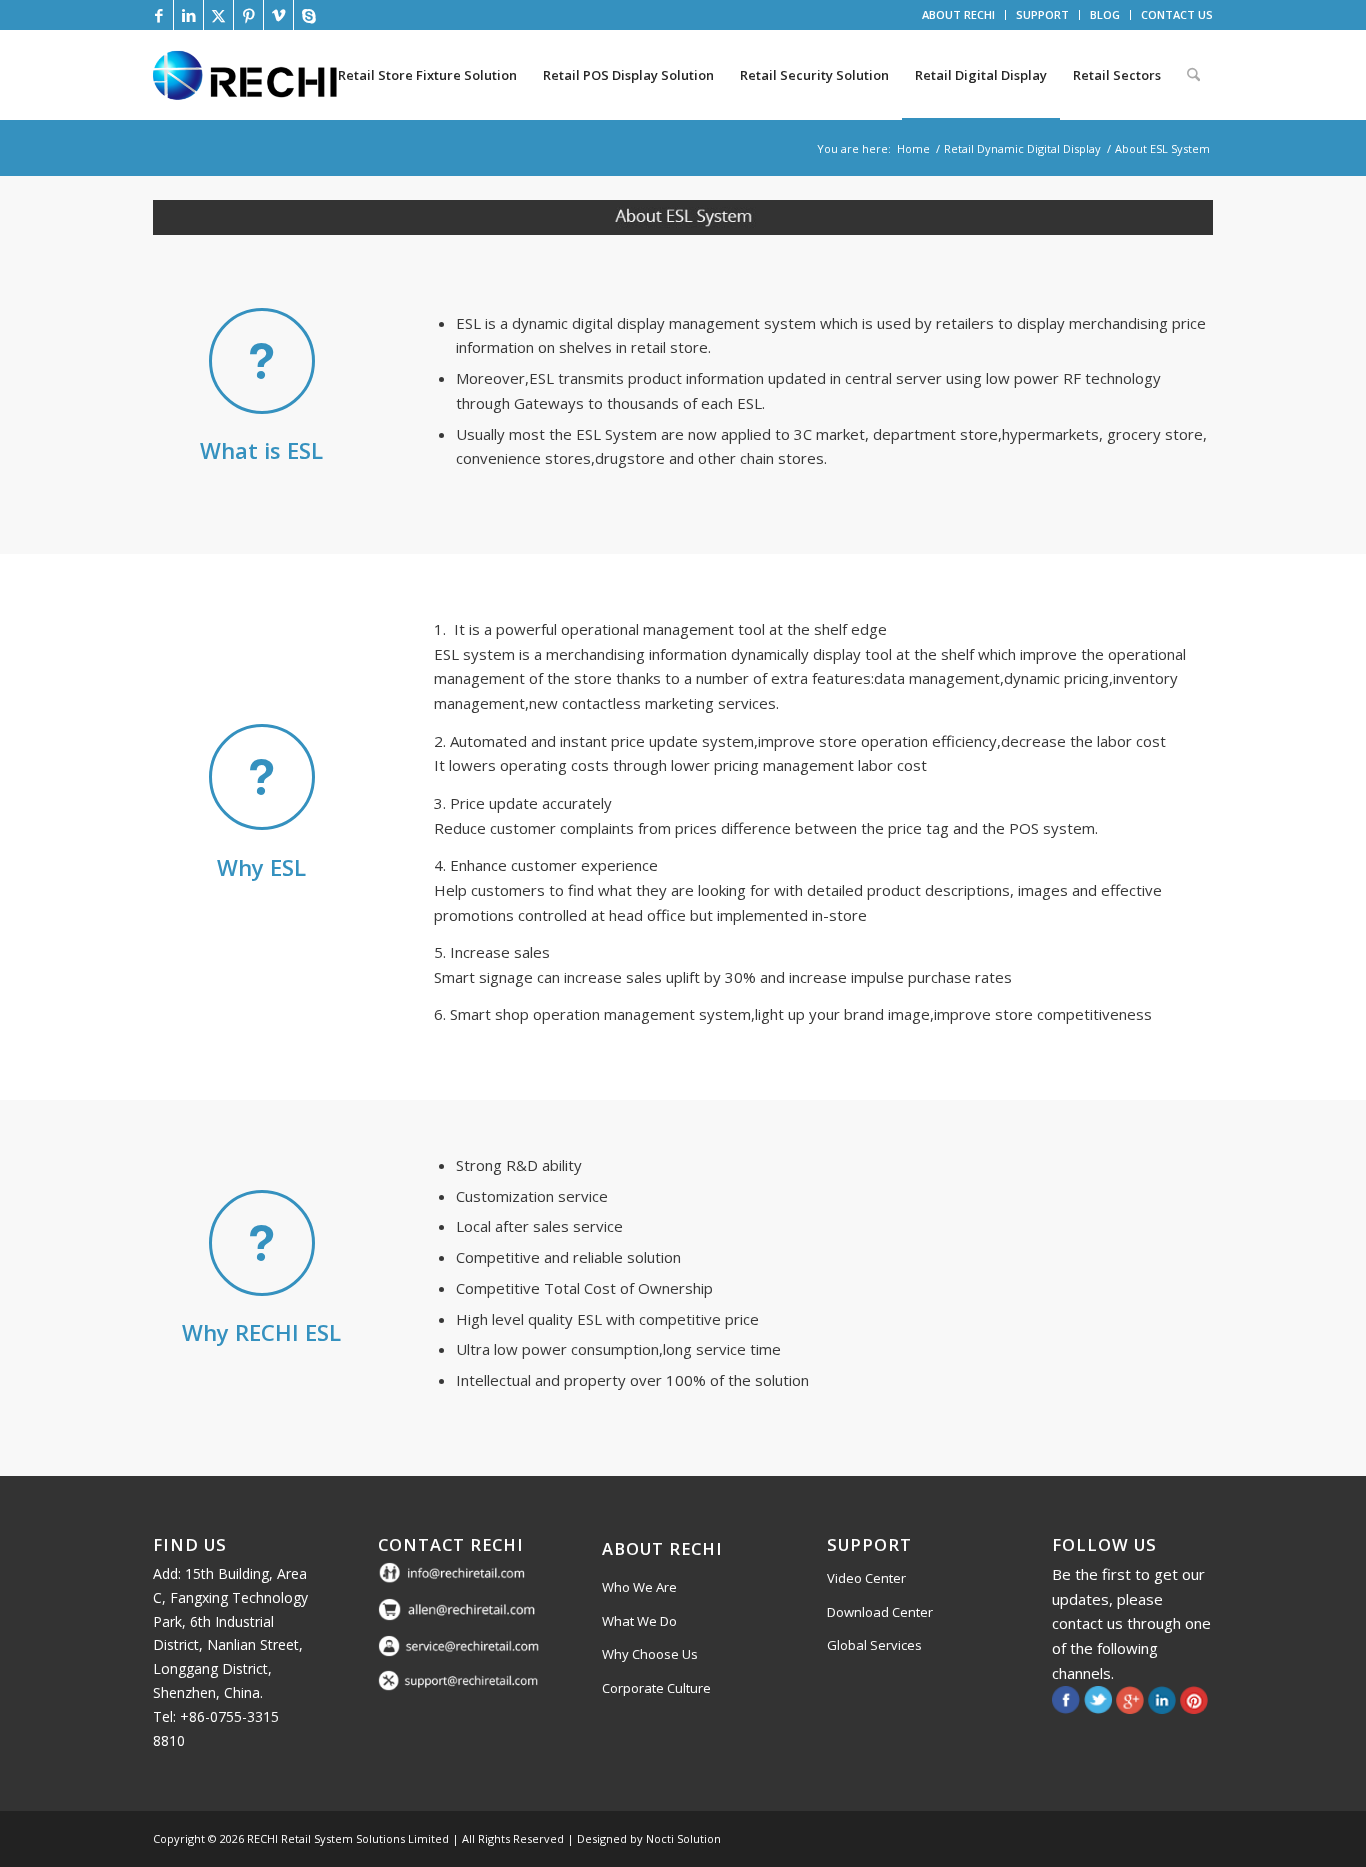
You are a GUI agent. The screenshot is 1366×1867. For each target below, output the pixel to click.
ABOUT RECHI (958, 14)
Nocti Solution (683, 1838)
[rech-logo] (249, 75)
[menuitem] (959, 15)
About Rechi (662, 1548)
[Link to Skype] (309, 15)
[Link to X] (218, 15)
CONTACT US (1177, 14)
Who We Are (639, 1587)
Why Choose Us (650, 1654)
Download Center (880, 1612)
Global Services (874, 1645)
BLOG (1105, 14)
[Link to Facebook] (158, 15)
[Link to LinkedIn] (188, 15)
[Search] (1193, 75)
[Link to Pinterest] (248, 15)
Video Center (866, 1578)
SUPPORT (1042, 14)
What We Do (639, 1621)
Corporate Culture (656, 1688)
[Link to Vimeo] (278, 15)
